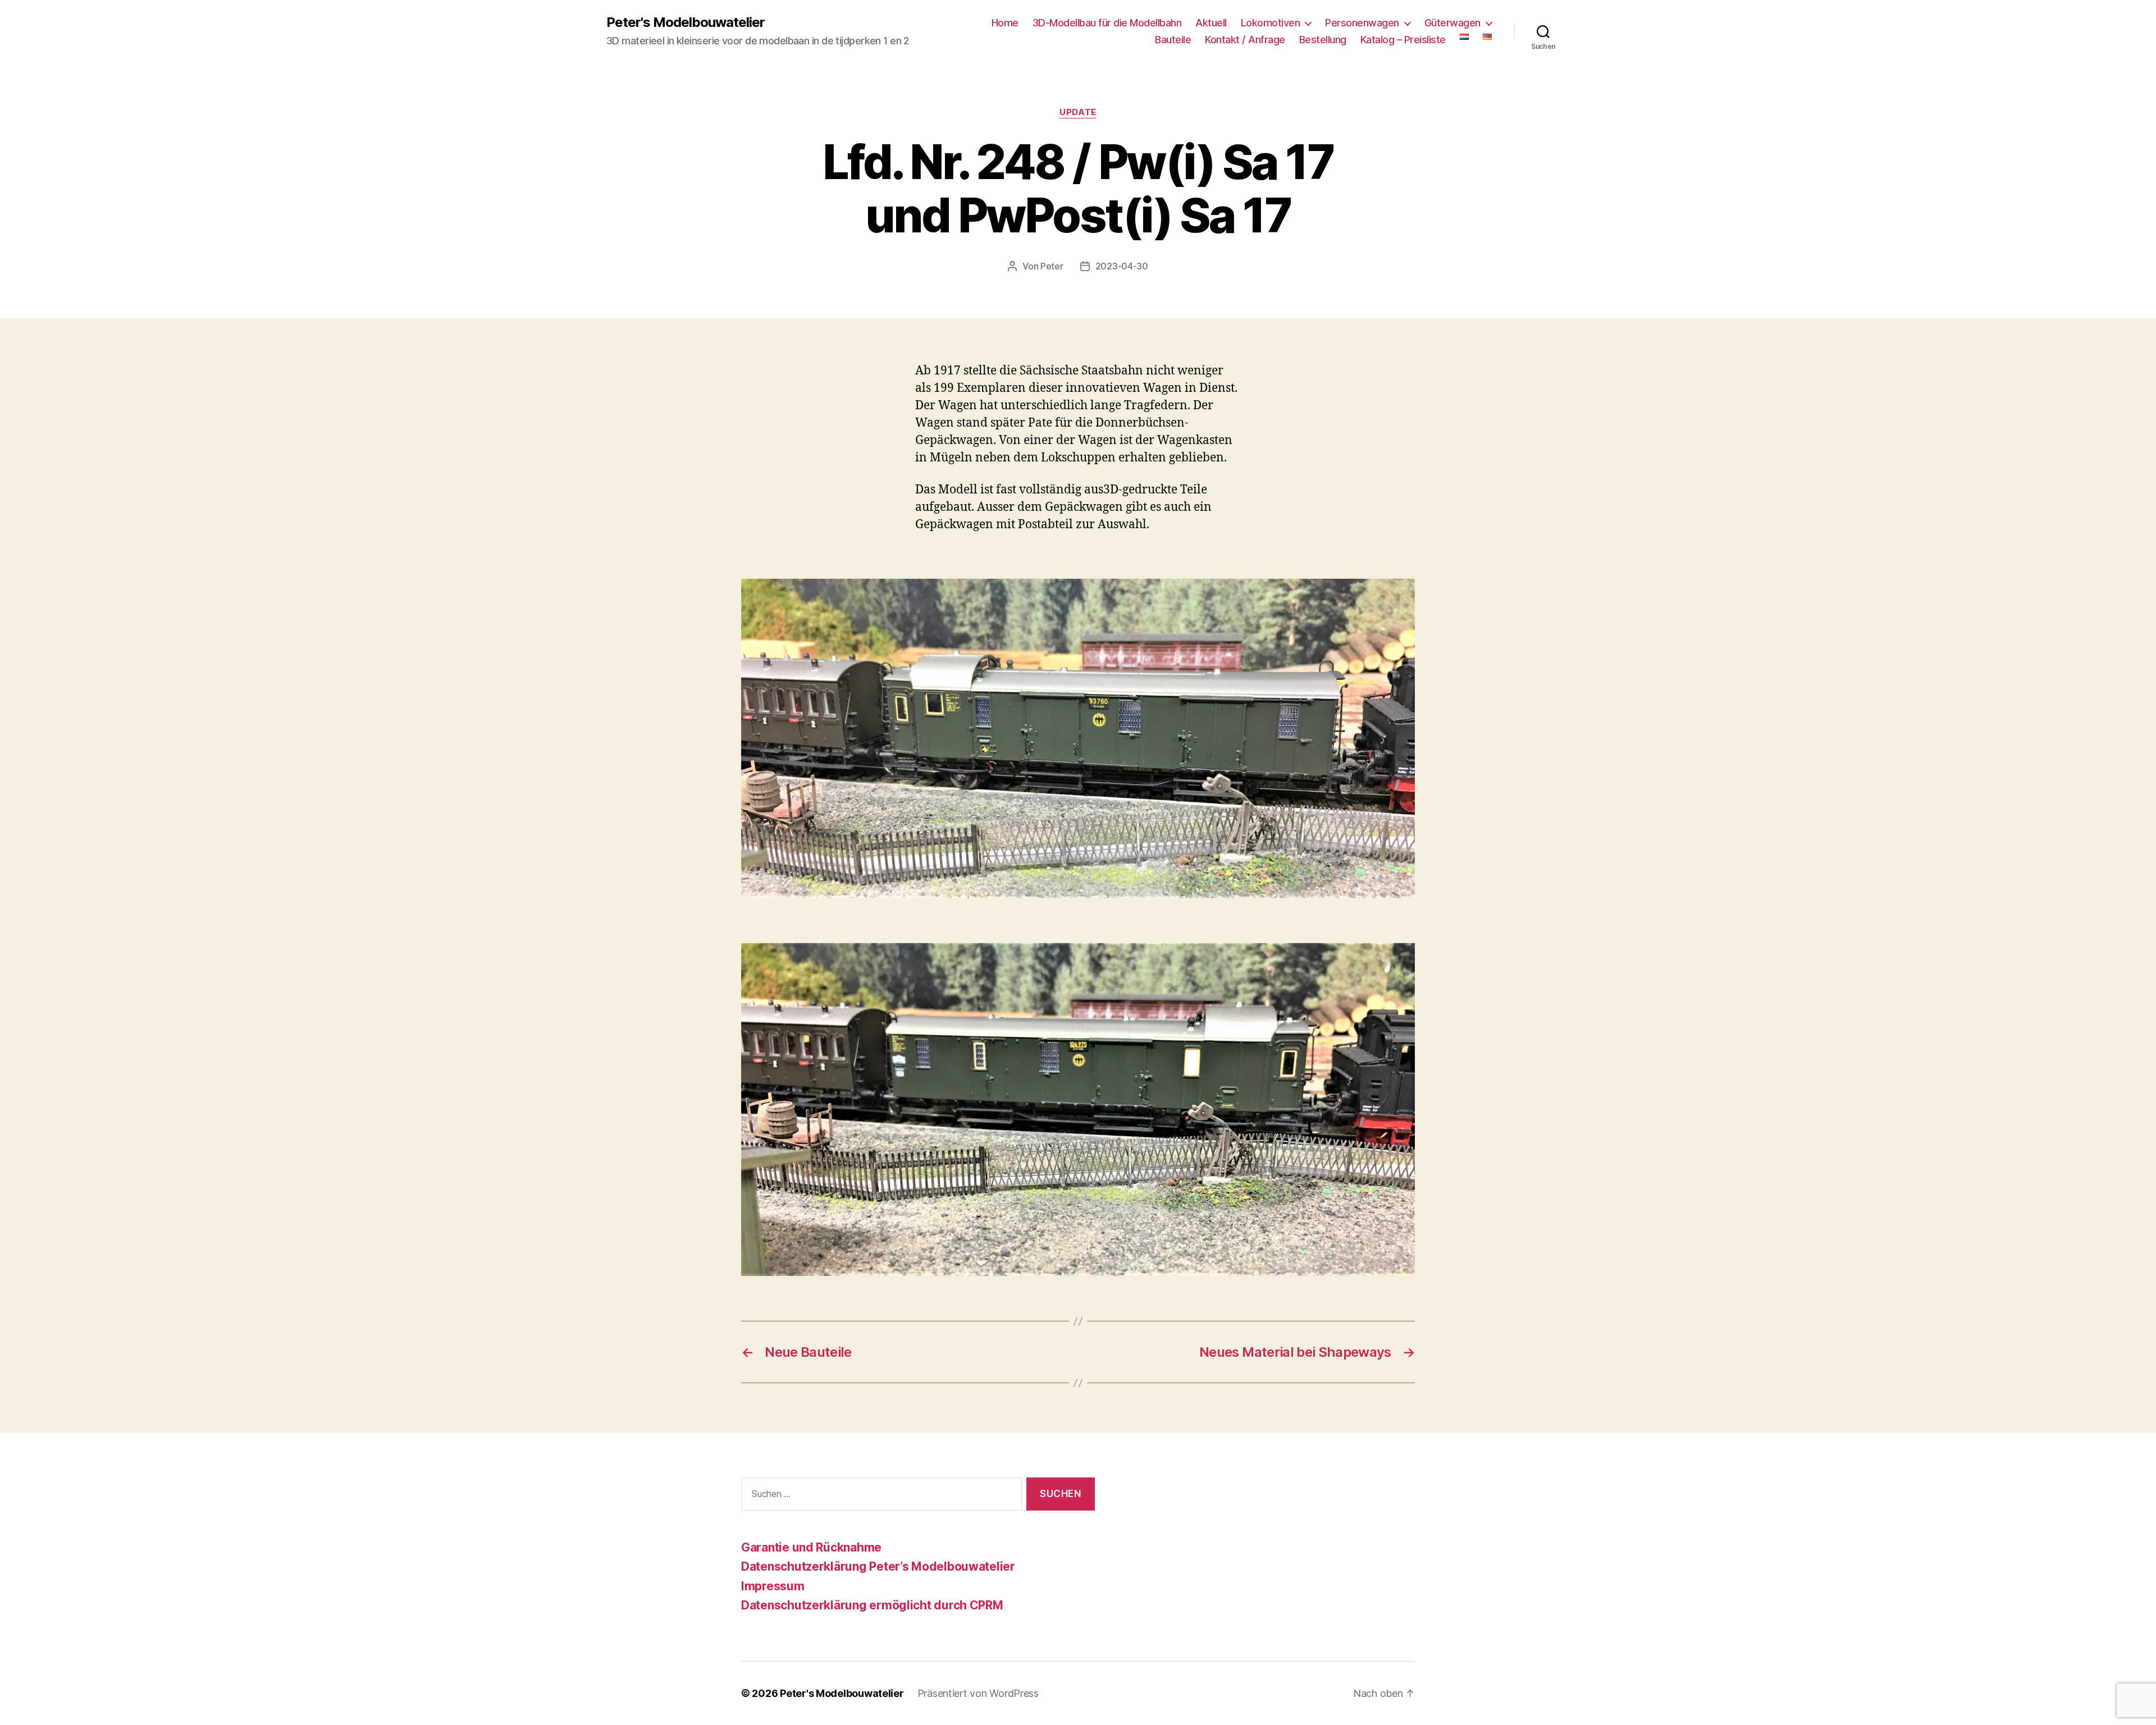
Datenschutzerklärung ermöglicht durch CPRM (872, 1605)
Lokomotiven (1271, 23)
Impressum (773, 1586)
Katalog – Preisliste (1403, 40)
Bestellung (1323, 40)
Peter (1052, 266)
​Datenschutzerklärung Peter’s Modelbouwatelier (878, 1566)
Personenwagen (1362, 23)
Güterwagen (1452, 23)
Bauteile (1173, 40)
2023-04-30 (1122, 266)
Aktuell (1211, 23)
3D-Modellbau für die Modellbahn (1107, 23)
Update (1078, 112)
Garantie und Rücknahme (811, 1547)
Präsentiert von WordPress (978, 1693)
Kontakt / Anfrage (1245, 40)
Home (1005, 23)
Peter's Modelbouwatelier (686, 22)
